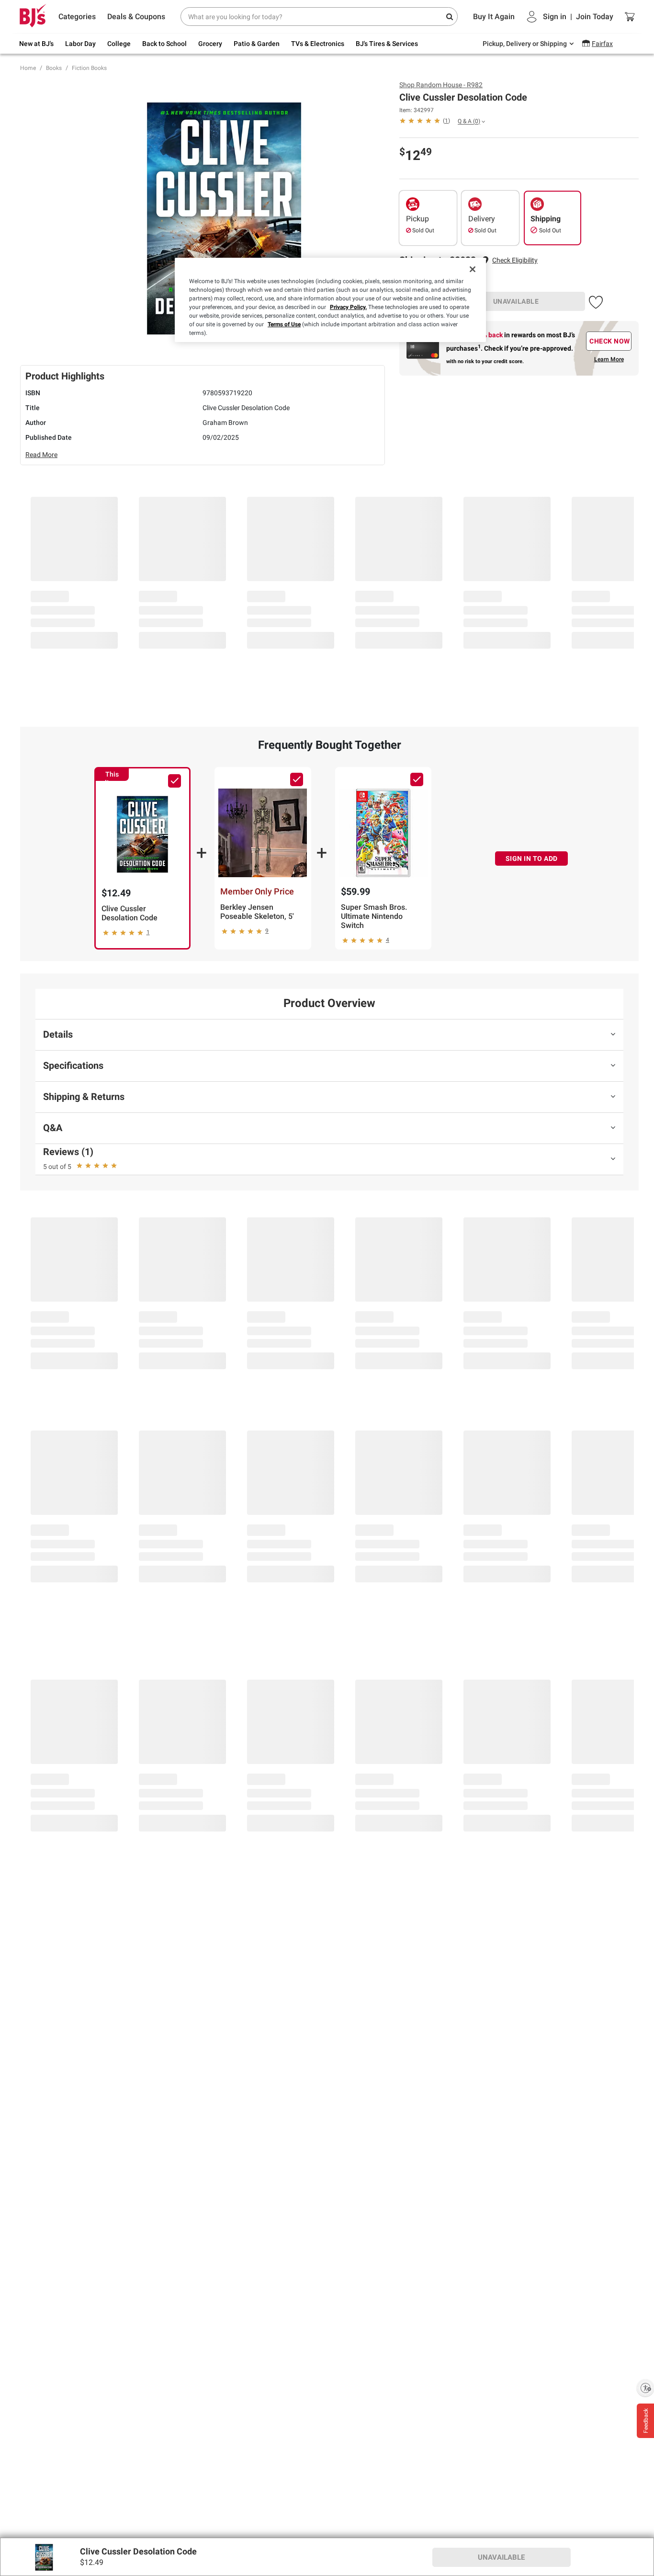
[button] (515, 260)
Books (54, 68)
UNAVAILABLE (516, 301)
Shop (441, 85)
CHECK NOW (610, 341)
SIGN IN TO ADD (532, 859)
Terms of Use (284, 324)
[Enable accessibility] (645, 2388)
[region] (330, 300)
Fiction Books (89, 68)
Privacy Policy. (348, 307)
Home (28, 68)
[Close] (473, 269)
